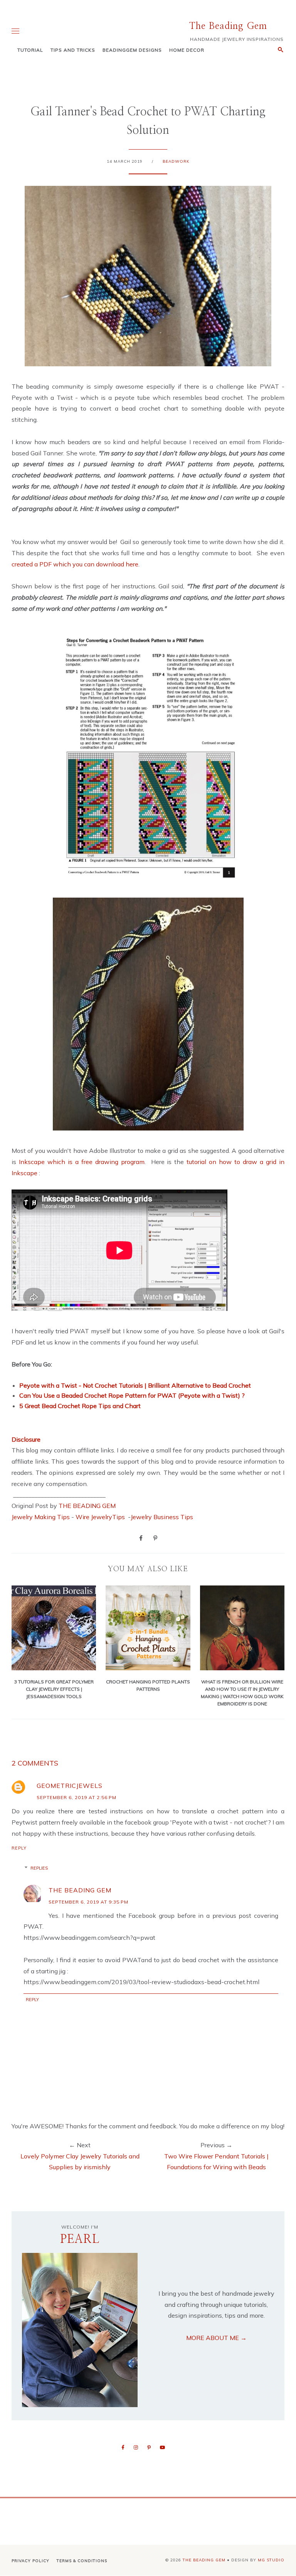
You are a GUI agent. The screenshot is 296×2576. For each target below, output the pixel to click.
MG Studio (271, 2560)
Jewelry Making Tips (41, 1517)
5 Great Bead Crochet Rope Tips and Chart (80, 1406)
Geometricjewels (70, 1786)
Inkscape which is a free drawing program (82, 1162)
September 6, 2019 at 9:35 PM (88, 1902)
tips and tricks (73, 50)
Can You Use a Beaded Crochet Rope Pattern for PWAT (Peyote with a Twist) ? (132, 1395)
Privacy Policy (30, 2561)
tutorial (30, 50)
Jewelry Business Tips (163, 1517)
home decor (187, 50)
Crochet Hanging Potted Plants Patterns (148, 1685)
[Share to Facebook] (141, 1538)
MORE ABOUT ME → (216, 2338)
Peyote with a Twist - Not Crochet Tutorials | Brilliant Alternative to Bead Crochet (135, 1385)
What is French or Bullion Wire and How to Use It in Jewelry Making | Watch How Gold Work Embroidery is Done (242, 1693)
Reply (19, 1848)
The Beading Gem (228, 26)
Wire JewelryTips (101, 1517)
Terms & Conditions (82, 2561)
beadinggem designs (132, 50)
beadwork (176, 161)
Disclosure (26, 1439)
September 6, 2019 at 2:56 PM (77, 1797)
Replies (39, 1868)
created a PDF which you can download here (75, 564)
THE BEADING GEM (87, 1506)
